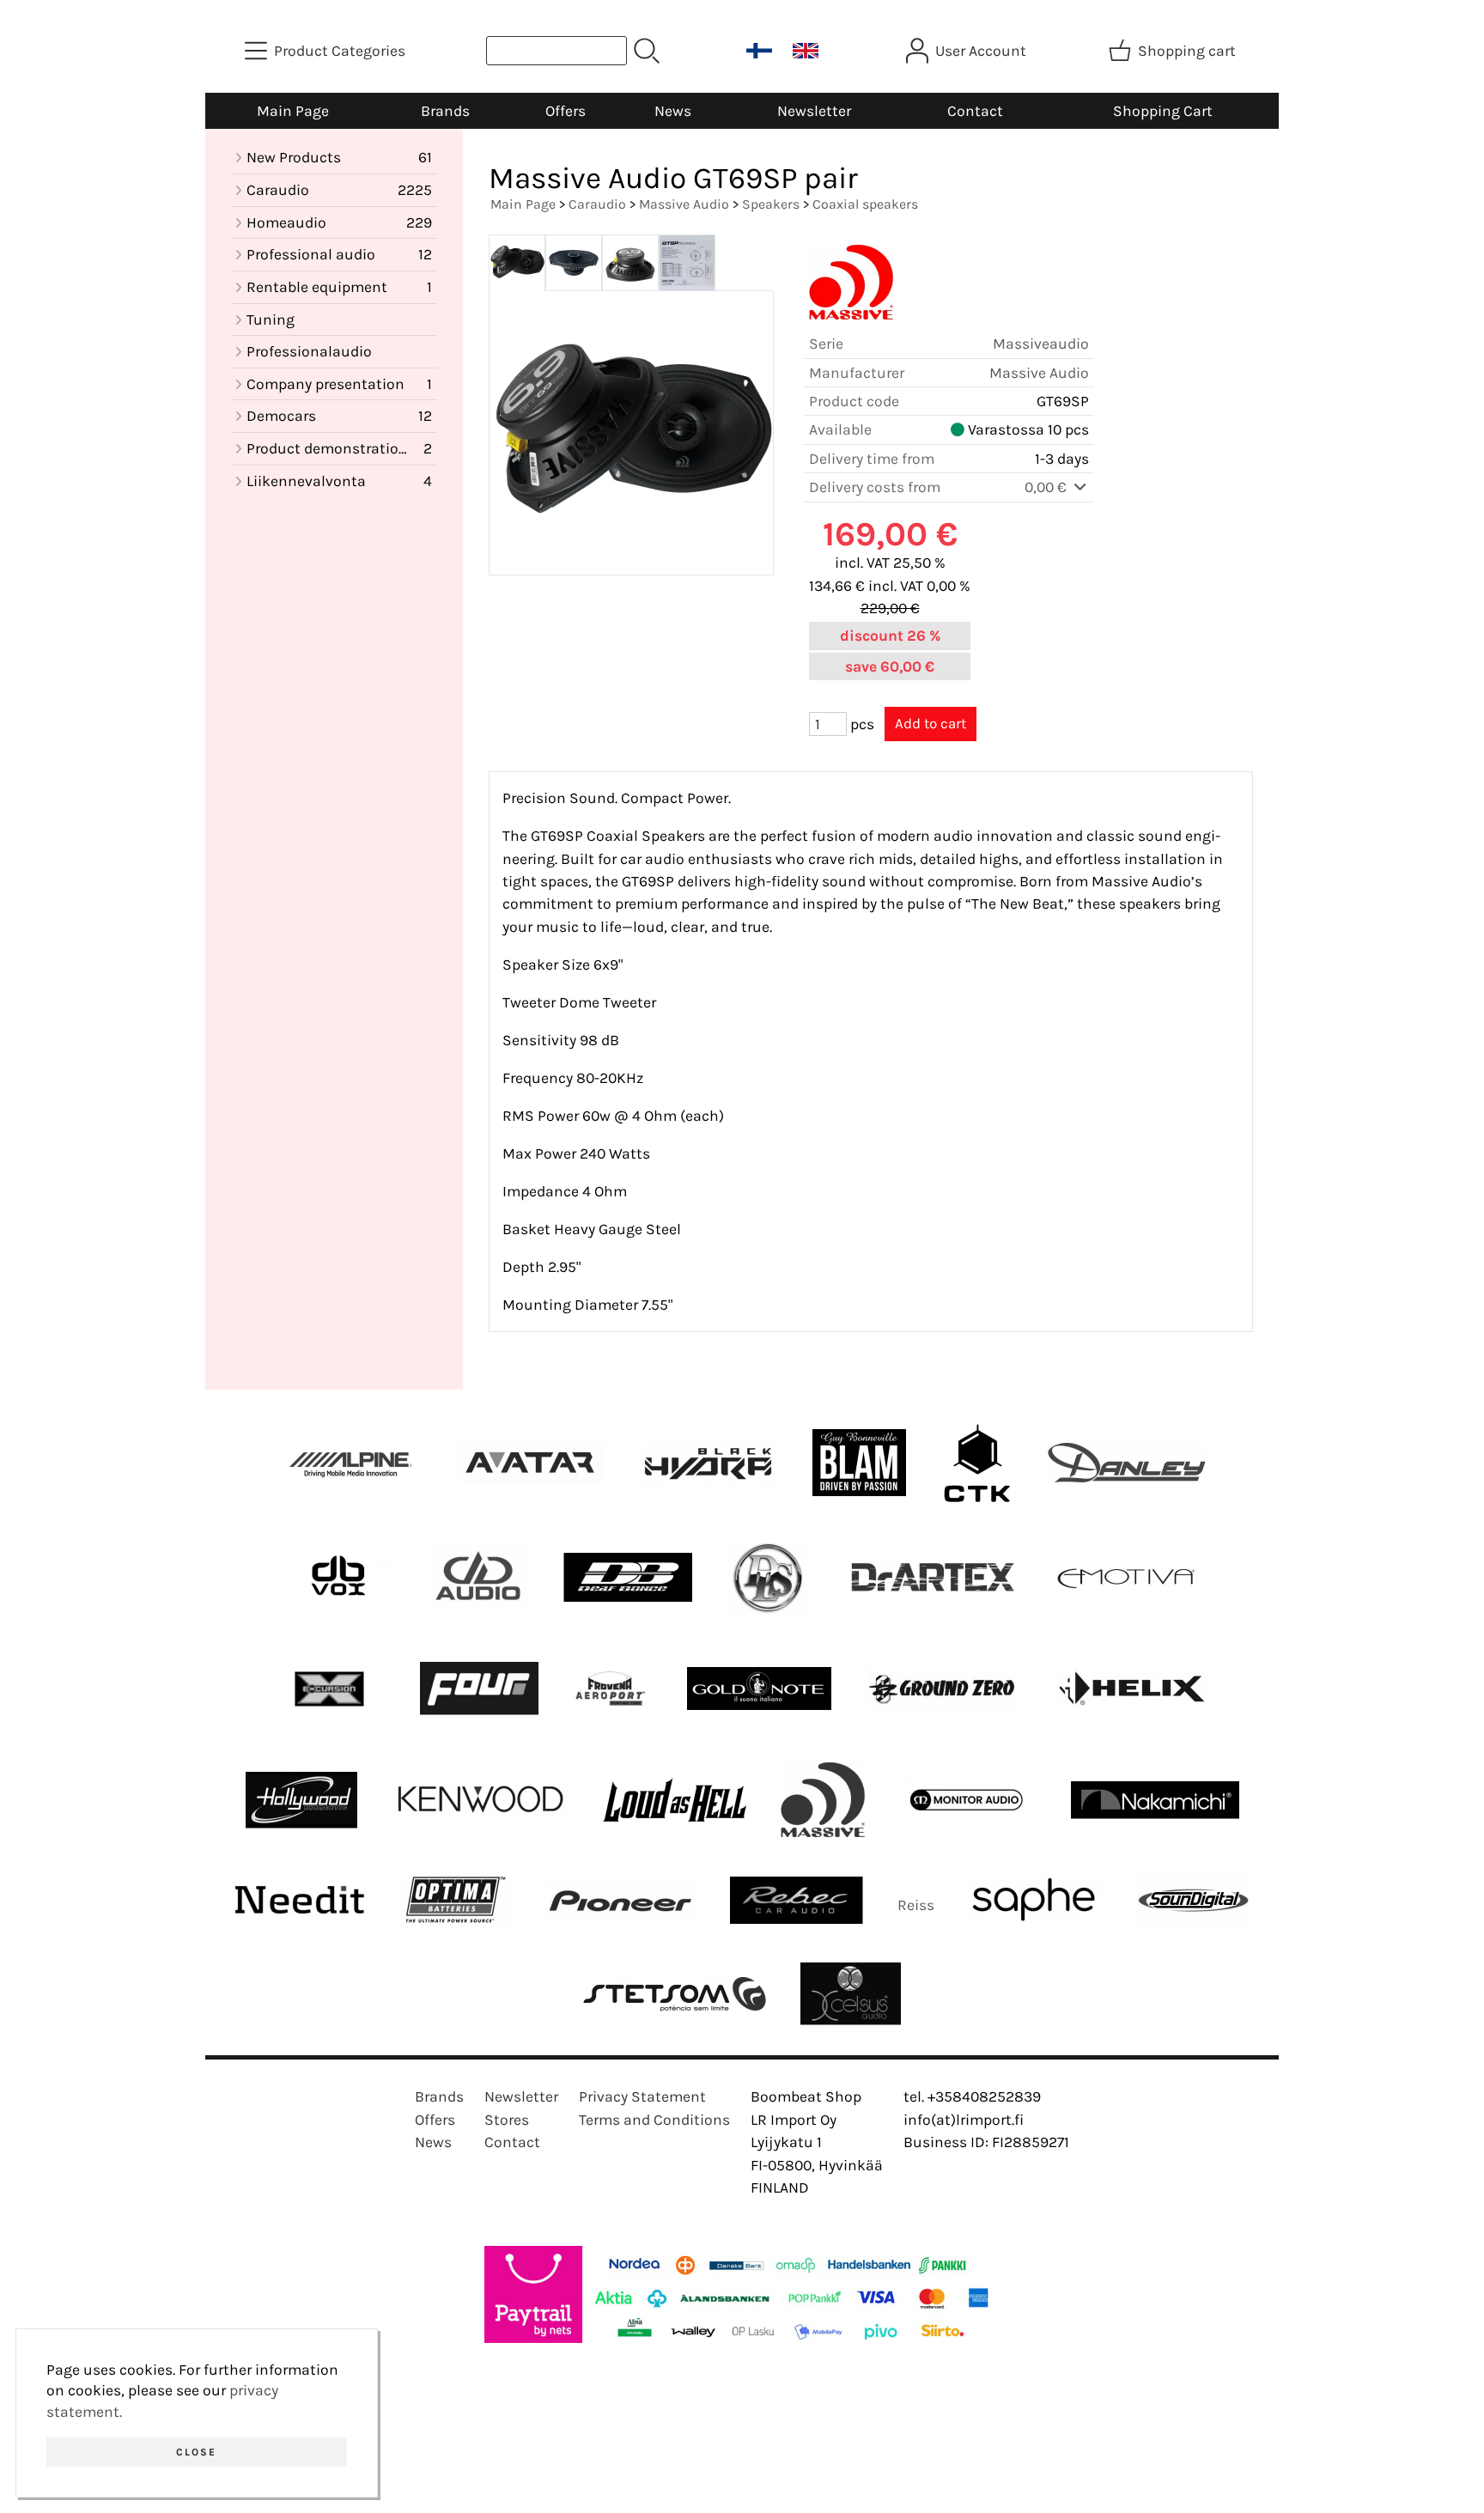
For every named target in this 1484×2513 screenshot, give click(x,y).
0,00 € (1047, 487)
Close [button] (196, 2452)
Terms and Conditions (654, 2120)
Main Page (293, 111)
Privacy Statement (642, 2096)
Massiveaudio (1041, 344)
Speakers (771, 204)
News (673, 111)
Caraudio (597, 204)
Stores (507, 2120)
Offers (566, 111)
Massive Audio (684, 204)
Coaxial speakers (865, 204)
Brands (445, 111)
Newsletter (814, 111)
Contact (975, 111)
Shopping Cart (1163, 111)
